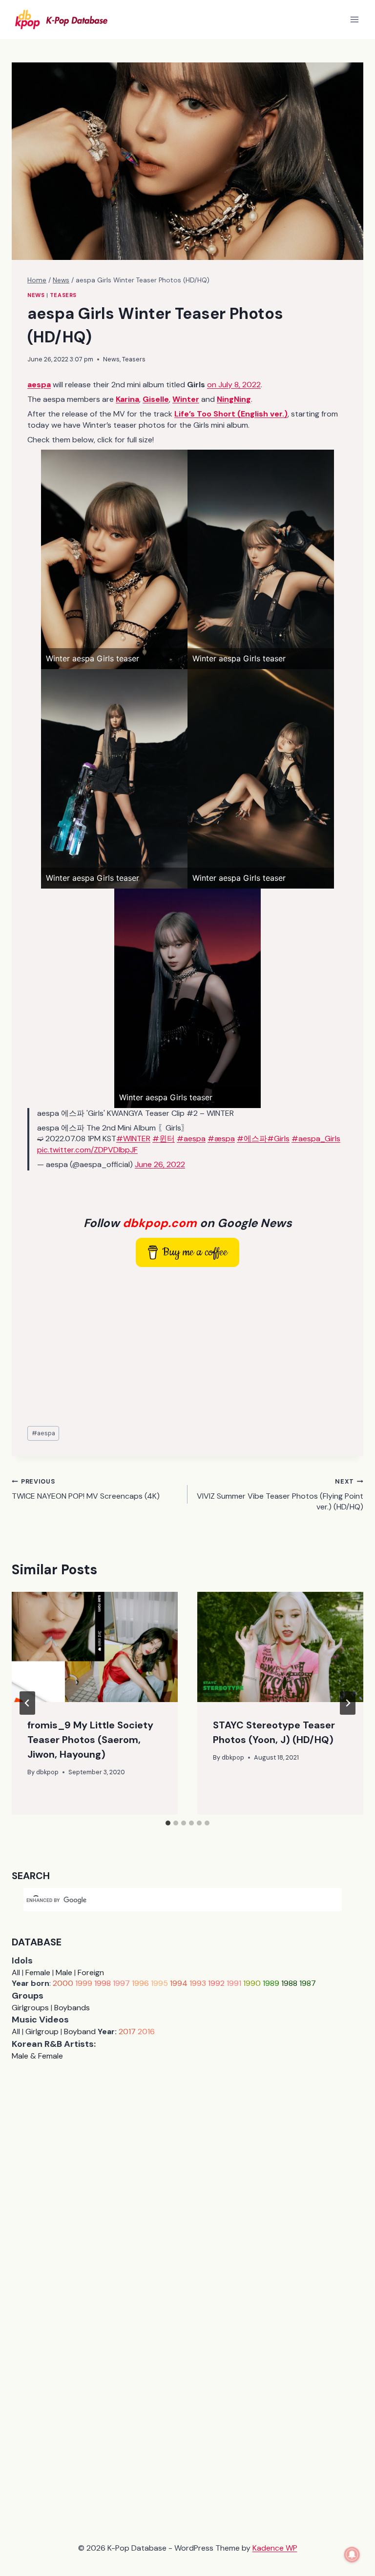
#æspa (221, 1139)
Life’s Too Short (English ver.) (231, 414)
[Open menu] (354, 19)
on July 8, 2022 (234, 385)
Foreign (91, 1972)
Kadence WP (275, 2548)
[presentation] (95, 1647)
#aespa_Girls (316, 1139)
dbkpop (47, 1772)
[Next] (348, 1703)
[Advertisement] (187, 1347)
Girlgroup (42, 2031)
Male (64, 1972)
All (16, 1972)
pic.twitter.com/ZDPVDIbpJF (87, 1150)
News (36, 295)
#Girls (278, 1139)
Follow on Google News (188, 1223)
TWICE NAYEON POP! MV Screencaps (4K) (86, 1489)
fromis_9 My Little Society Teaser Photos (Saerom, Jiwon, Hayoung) (90, 1740)
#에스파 (252, 1139)
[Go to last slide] (27, 1703)
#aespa (191, 1139)
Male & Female (37, 2056)
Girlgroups (30, 2008)
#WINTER (133, 1139)
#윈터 (164, 1139)
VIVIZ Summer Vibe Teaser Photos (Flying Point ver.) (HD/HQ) (280, 1495)
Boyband (80, 2031)
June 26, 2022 (160, 1164)
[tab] (168, 1823)
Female (38, 1972)
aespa (43, 1433)
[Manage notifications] (352, 2555)
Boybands (72, 2008)
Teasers (63, 295)
